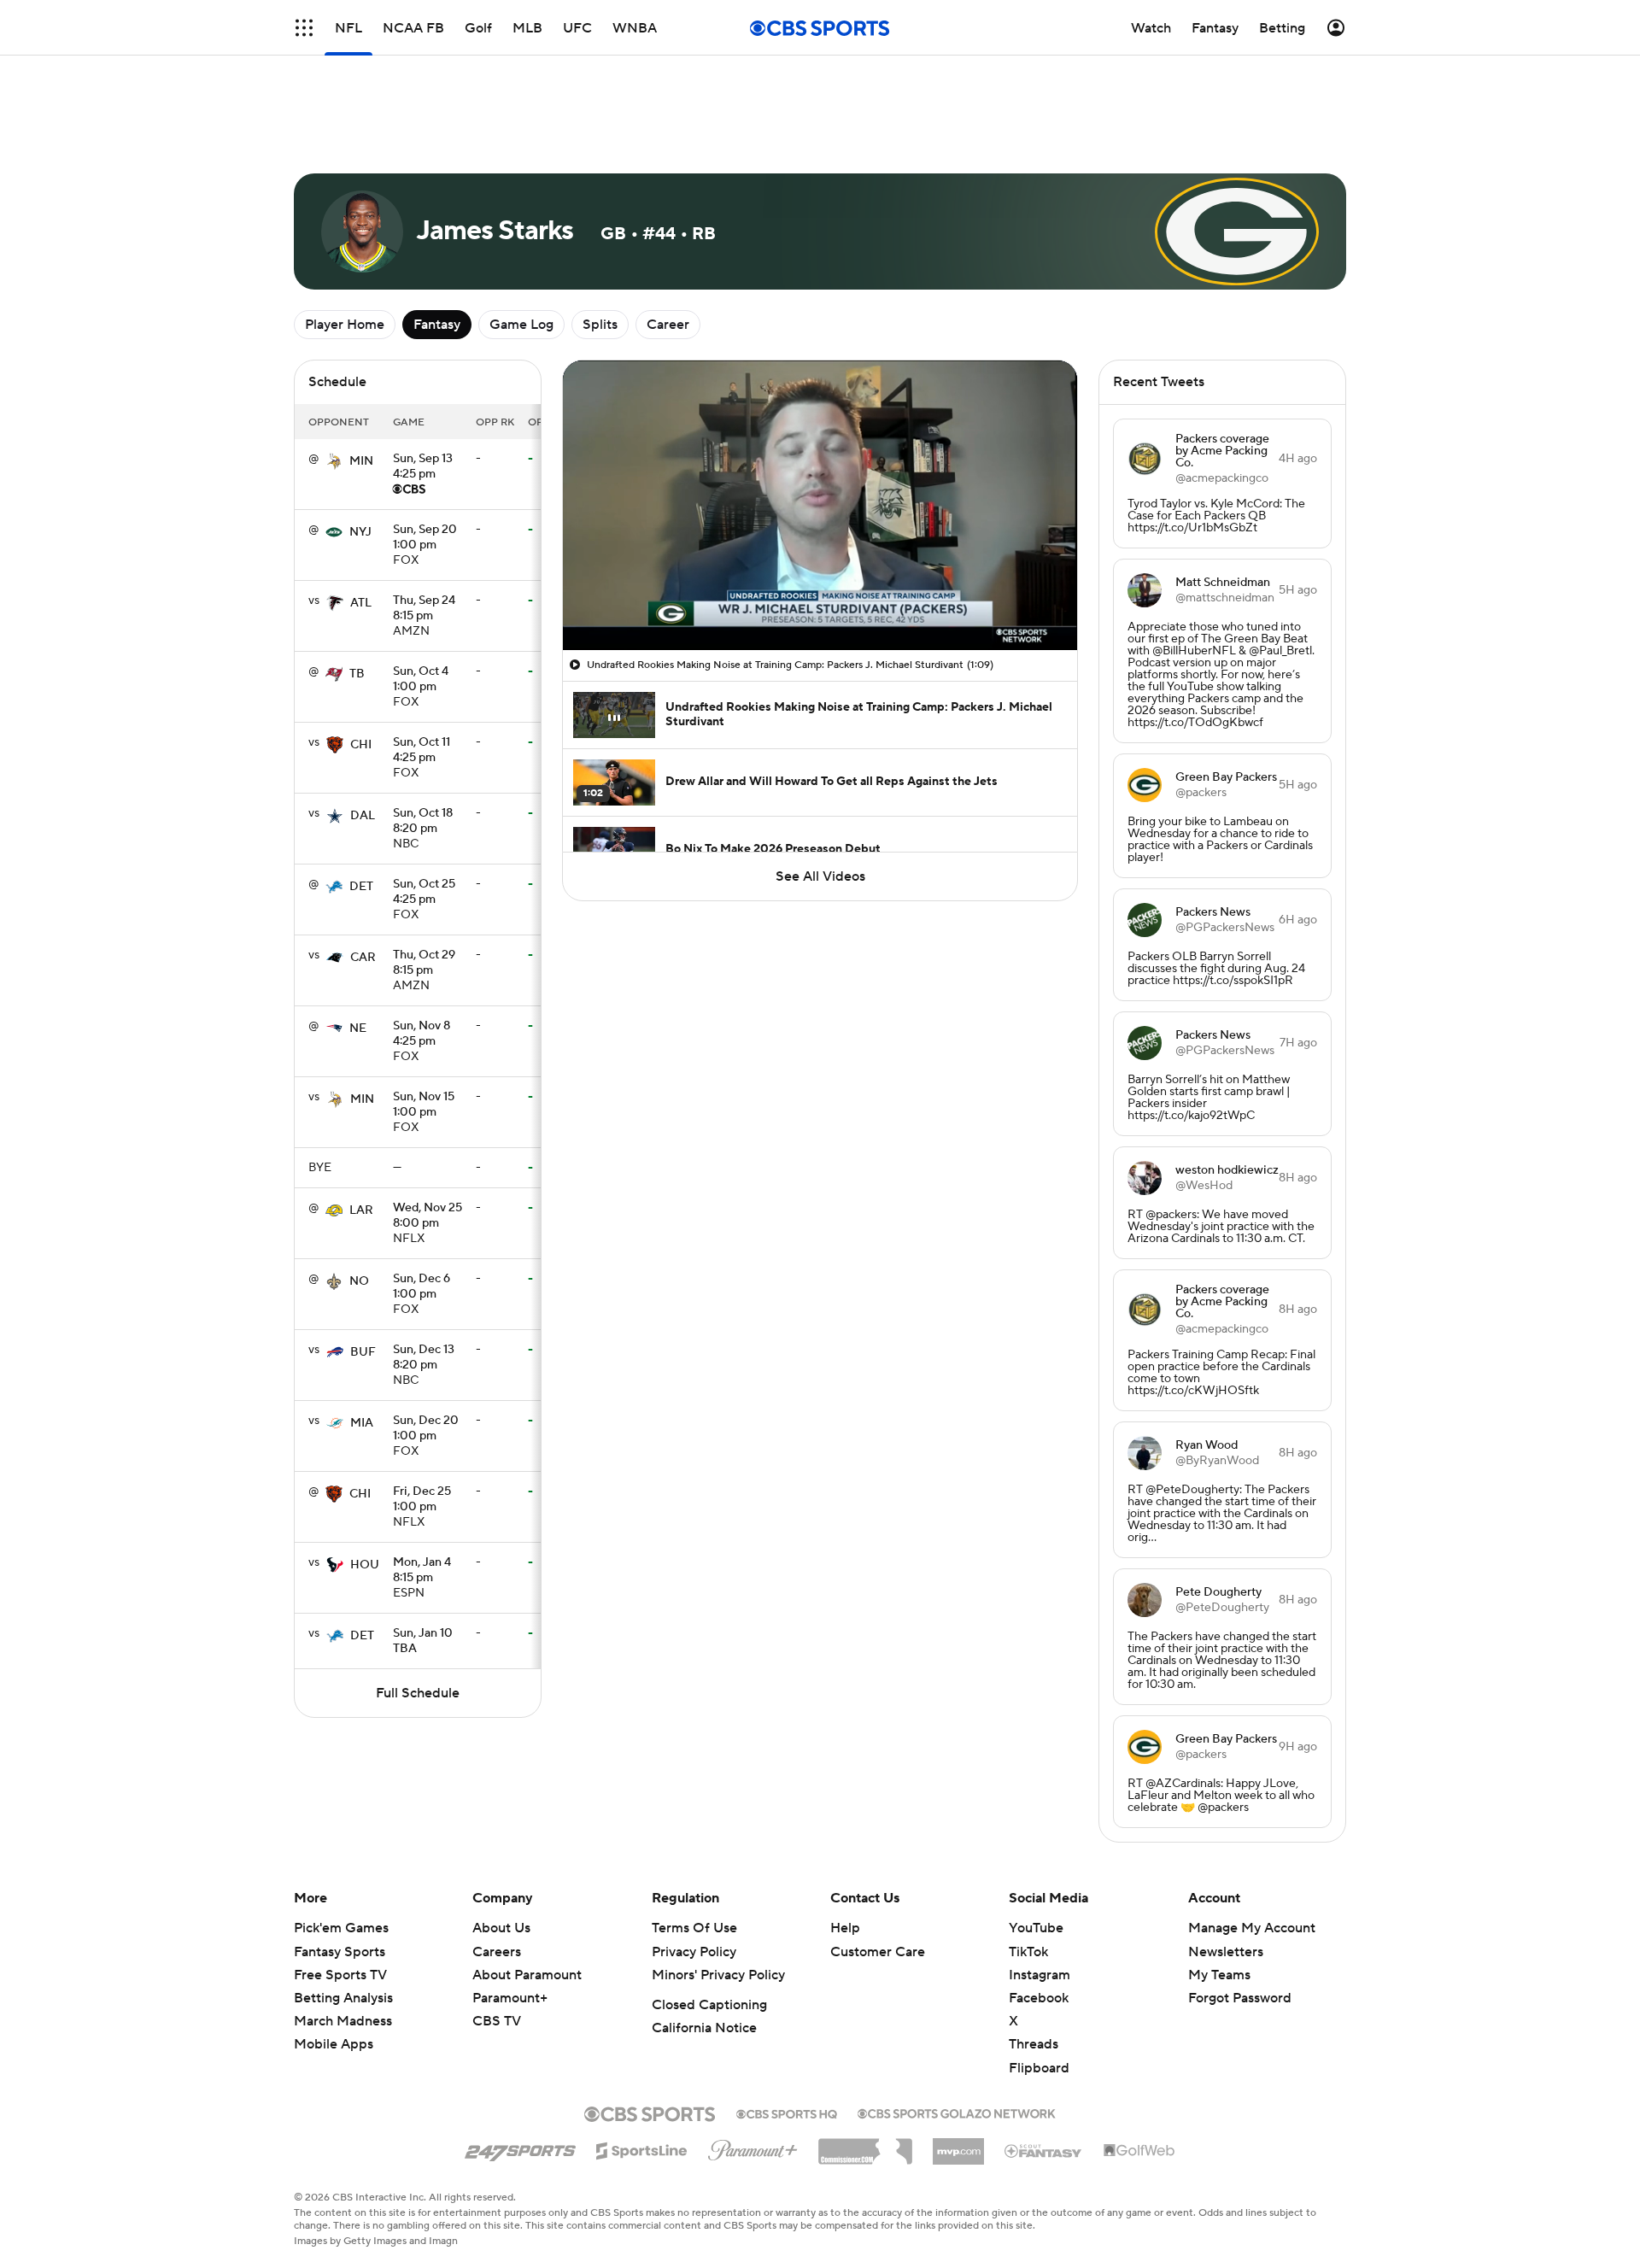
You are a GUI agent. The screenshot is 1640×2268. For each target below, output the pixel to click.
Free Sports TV (340, 1975)
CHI (361, 745)
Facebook (1039, 1998)
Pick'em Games (341, 1928)
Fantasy (437, 325)
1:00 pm (425, 538)
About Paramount (527, 1975)
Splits (600, 325)
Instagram (1040, 1975)
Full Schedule (418, 1693)
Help (845, 1928)
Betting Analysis (343, 1998)
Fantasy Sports (340, 1952)
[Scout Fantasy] (1044, 2150)
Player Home (345, 325)
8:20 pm (423, 822)
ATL (361, 603)
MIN (361, 461)
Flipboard (1039, 2068)
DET (361, 887)
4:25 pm (423, 467)
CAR (363, 958)
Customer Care (878, 1952)
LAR (361, 1210)
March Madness (343, 2021)
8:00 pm (428, 1216)
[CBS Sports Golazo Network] (957, 2112)
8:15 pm (424, 609)
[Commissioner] (865, 2145)
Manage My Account (1252, 1928)
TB (357, 674)
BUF (363, 1352)
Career (668, 325)
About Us (501, 1928)
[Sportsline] (642, 2148)
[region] (820, 505)
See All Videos (820, 876)
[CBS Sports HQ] (787, 2113)
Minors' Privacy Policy (718, 1975)
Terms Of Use (694, 1928)
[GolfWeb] (1139, 2151)
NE (358, 1029)
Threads (1034, 2044)
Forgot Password (1240, 1998)
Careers (497, 1952)
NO (359, 1281)
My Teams (1219, 1975)
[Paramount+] (753, 2147)
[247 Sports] (520, 2148)
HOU (365, 1565)
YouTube (1036, 1928)
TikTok (1028, 1952)
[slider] (820, 601)
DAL (363, 816)
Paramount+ (510, 1998)
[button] (594, 627)
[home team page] (334, 461)
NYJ (360, 532)
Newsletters (1226, 1952)
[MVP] (958, 2145)
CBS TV (497, 2021)
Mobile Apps (334, 2044)
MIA (362, 1423)
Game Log (521, 325)
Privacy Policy (694, 1952)
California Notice (704, 2028)
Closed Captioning (709, 2005)
